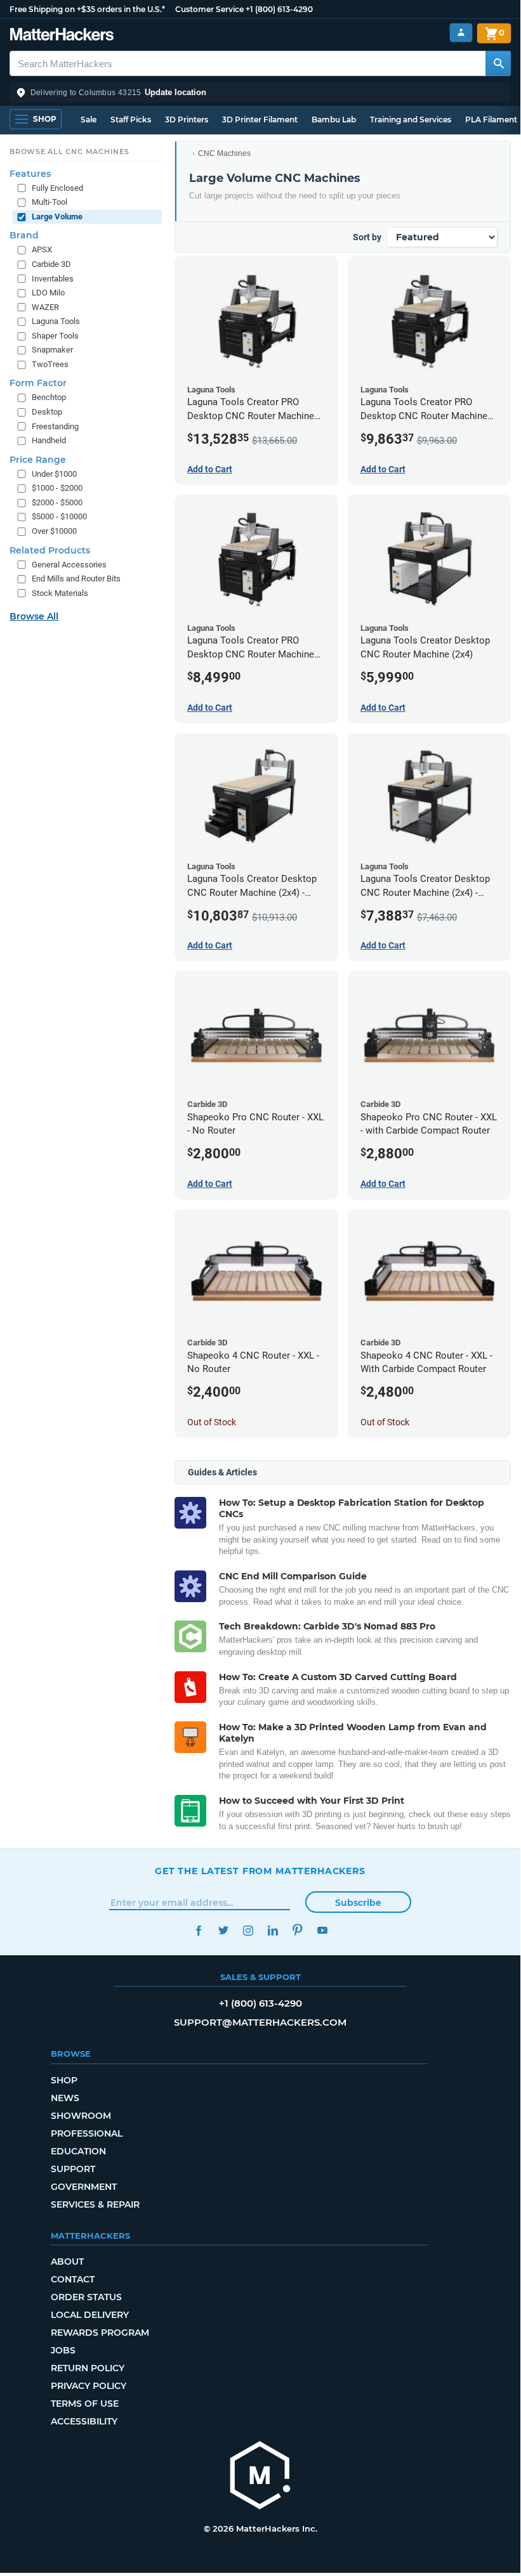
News (65, 2098)
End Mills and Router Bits (76, 579)
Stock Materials (60, 593)
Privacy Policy (89, 2386)
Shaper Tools (55, 336)
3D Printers (187, 120)
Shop (64, 2080)
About (67, 2262)
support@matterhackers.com (260, 2022)
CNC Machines (224, 153)
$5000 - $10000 (59, 516)
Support (73, 2169)
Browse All (34, 616)
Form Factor (38, 383)
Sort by (367, 237)
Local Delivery (90, 2315)
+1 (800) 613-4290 (279, 9)
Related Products (50, 550)
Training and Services (411, 120)
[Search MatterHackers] (498, 63)
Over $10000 (54, 531)
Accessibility (84, 2421)
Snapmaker (52, 350)
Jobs (63, 2350)
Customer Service (209, 9)
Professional (87, 2133)
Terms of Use (85, 2404)
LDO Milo (48, 293)
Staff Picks (131, 120)
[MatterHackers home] (62, 36)
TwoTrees (50, 364)
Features (30, 174)
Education (78, 2151)
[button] (260, 93)
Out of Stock (212, 1422)
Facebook (198, 1930)
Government (84, 2187)
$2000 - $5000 (57, 502)
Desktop (47, 412)
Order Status (86, 2297)
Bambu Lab (334, 120)
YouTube (322, 1930)
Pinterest (297, 1930)
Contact (73, 2279)
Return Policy (88, 2368)
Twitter (223, 1930)
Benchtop (49, 397)
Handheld (49, 440)
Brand (24, 235)
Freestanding (55, 426)
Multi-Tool (49, 202)
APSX (42, 249)
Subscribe (358, 1903)
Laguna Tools (56, 321)
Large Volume (57, 217)
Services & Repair (95, 2204)
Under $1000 (54, 474)
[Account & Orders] (461, 33)
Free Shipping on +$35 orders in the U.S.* (87, 9)
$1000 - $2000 (57, 488)
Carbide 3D (51, 264)
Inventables (53, 279)
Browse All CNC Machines (69, 152)
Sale (89, 120)
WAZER (45, 307)
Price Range (38, 460)
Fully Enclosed (57, 188)
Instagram (248, 1930)
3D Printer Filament (260, 120)
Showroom (81, 2116)
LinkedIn (273, 1930)
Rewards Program (100, 2333)
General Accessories (69, 565)
